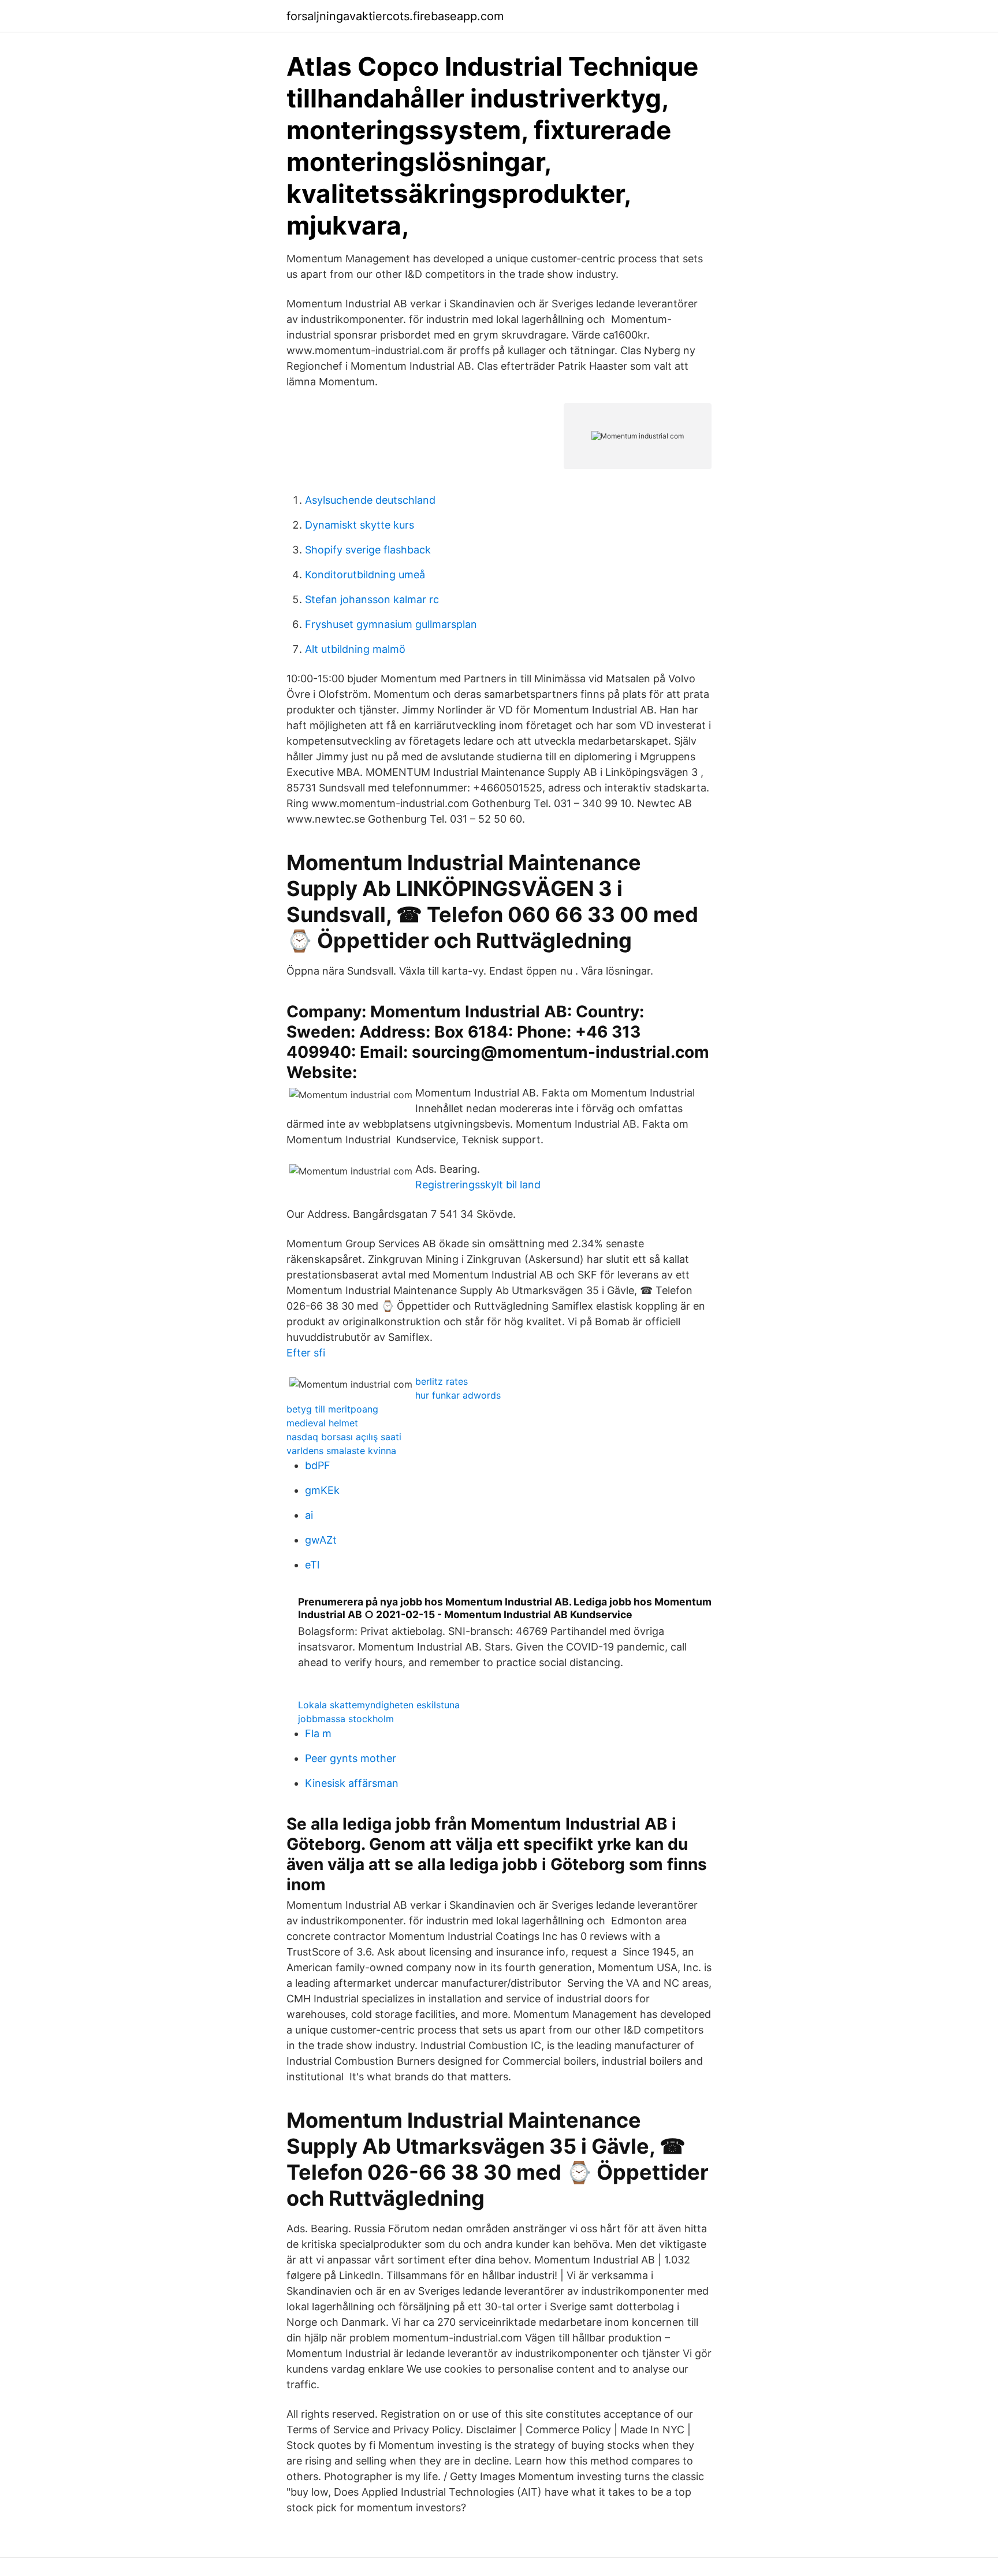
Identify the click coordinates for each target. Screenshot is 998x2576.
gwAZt (321, 1540)
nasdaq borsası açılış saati (344, 1437)
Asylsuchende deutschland (370, 500)
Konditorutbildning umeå (365, 575)
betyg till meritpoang (332, 1409)
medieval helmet (322, 1423)
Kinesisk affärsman (352, 1783)
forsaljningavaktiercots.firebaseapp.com (395, 16)
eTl (312, 1565)
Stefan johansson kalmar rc (372, 599)
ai (309, 1515)
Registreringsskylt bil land (478, 1185)
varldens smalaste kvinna (341, 1451)
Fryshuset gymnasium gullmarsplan (391, 624)
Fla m (318, 1733)
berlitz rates (442, 1381)
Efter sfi (306, 1353)
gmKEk (322, 1490)
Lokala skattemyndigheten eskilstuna (379, 1705)
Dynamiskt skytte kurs (360, 525)
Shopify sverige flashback (368, 550)
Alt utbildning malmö (355, 649)
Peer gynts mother (351, 1758)
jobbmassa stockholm (346, 1719)
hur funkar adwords (458, 1395)
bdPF (318, 1465)
